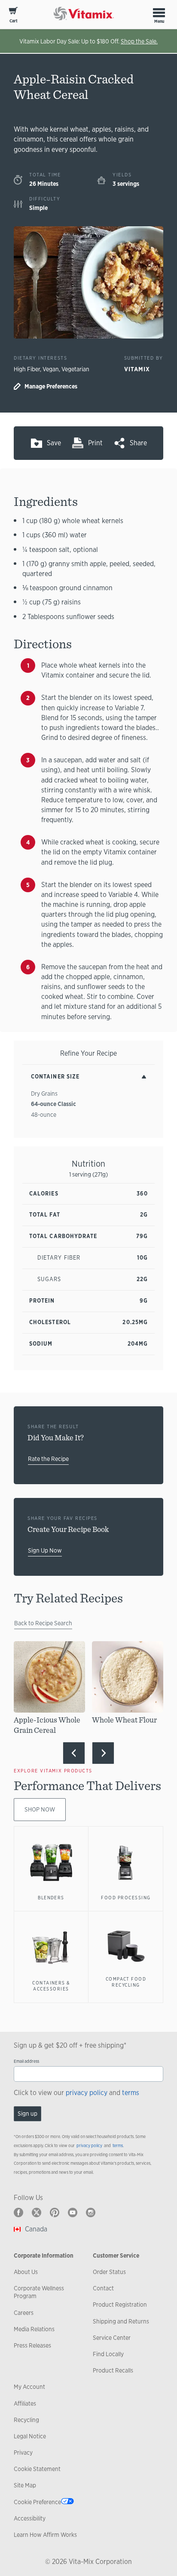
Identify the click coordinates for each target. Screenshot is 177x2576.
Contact (103, 2288)
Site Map (25, 2485)
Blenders (51, 1898)
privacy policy (87, 2093)
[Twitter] (37, 2212)
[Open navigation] (159, 12)
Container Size (55, 1077)
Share (138, 443)
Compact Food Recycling (126, 1982)
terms (131, 2093)
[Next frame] (103, 1753)
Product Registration (120, 2305)
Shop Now (40, 1809)
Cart (14, 21)
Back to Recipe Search (43, 1623)
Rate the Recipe (48, 1459)
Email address (26, 2061)
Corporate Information (44, 2256)
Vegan (51, 369)
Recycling (26, 2420)
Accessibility (30, 2518)
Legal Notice (30, 2436)
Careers (24, 2313)
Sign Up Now (45, 1550)
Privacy (23, 2453)
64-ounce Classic (53, 1104)
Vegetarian (75, 369)
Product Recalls (113, 2370)
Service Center (112, 2338)
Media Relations (34, 2329)
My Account (29, 2387)
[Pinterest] (55, 2212)
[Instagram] (91, 2212)
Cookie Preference (37, 2502)
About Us (26, 2272)
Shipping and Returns (121, 2321)
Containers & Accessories (51, 1986)
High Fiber (27, 369)
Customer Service (116, 2256)
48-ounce (44, 1115)
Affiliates (25, 2403)
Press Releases (32, 2345)
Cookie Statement (37, 2469)
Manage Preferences (51, 386)
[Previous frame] (74, 1753)
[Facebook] (18, 2212)
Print (95, 443)
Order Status (109, 2272)
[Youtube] (73, 2212)
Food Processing (126, 1898)
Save (54, 443)
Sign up (27, 2114)
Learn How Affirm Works (45, 2535)
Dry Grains (44, 1094)
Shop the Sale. (139, 41)
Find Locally (108, 2354)
